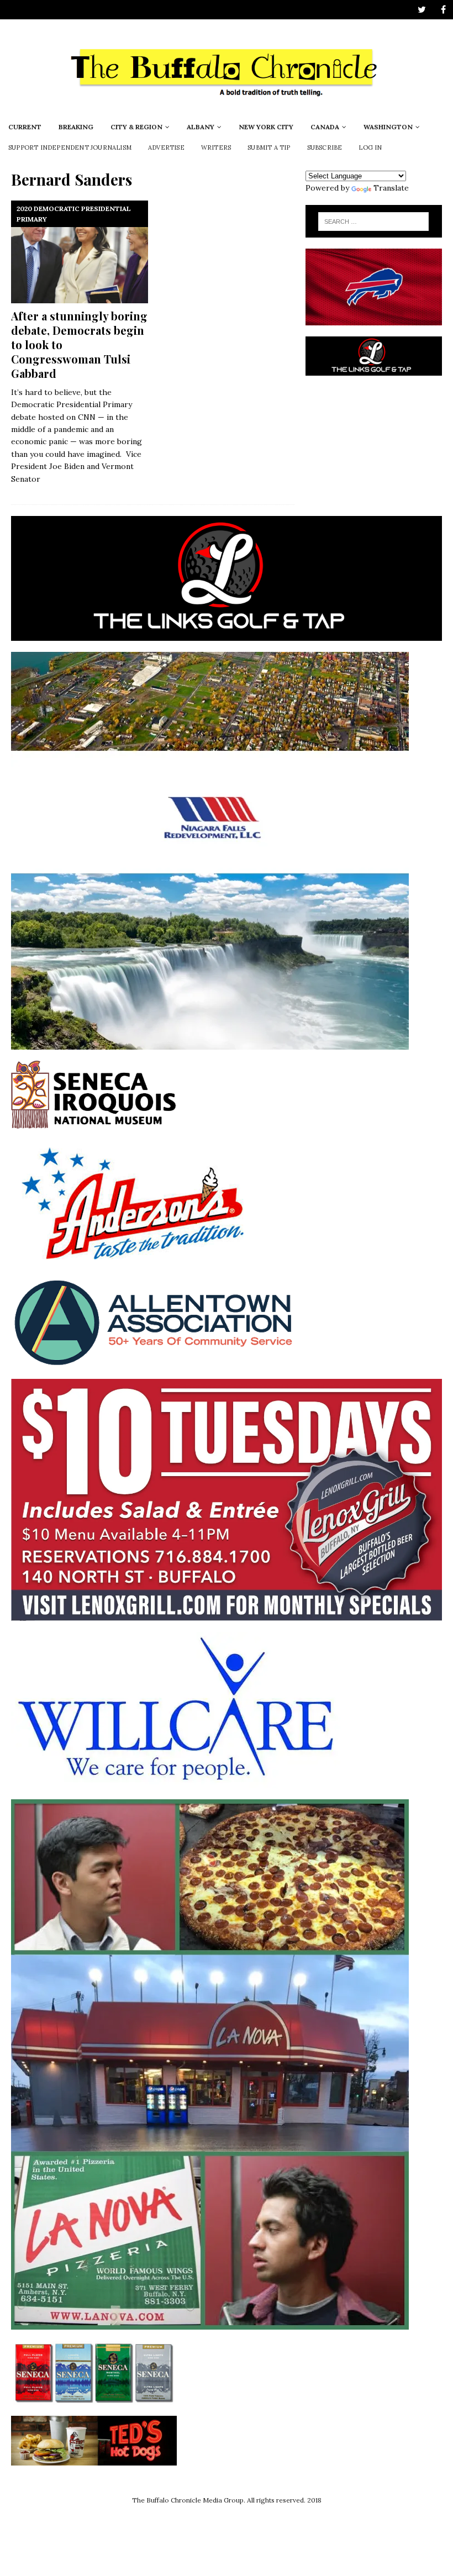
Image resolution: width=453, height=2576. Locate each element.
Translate (391, 188)
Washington (388, 127)
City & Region (136, 127)
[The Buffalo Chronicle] (227, 109)
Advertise (166, 147)
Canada (325, 127)
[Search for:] (373, 222)
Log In (370, 147)
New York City (266, 127)
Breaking (76, 127)
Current (25, 127)
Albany (201, 127)
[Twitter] (422, 10)
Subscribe (325, 147)
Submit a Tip (269, 147)
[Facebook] (443, 10)
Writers (216, 147)
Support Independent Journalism (70, 147)
